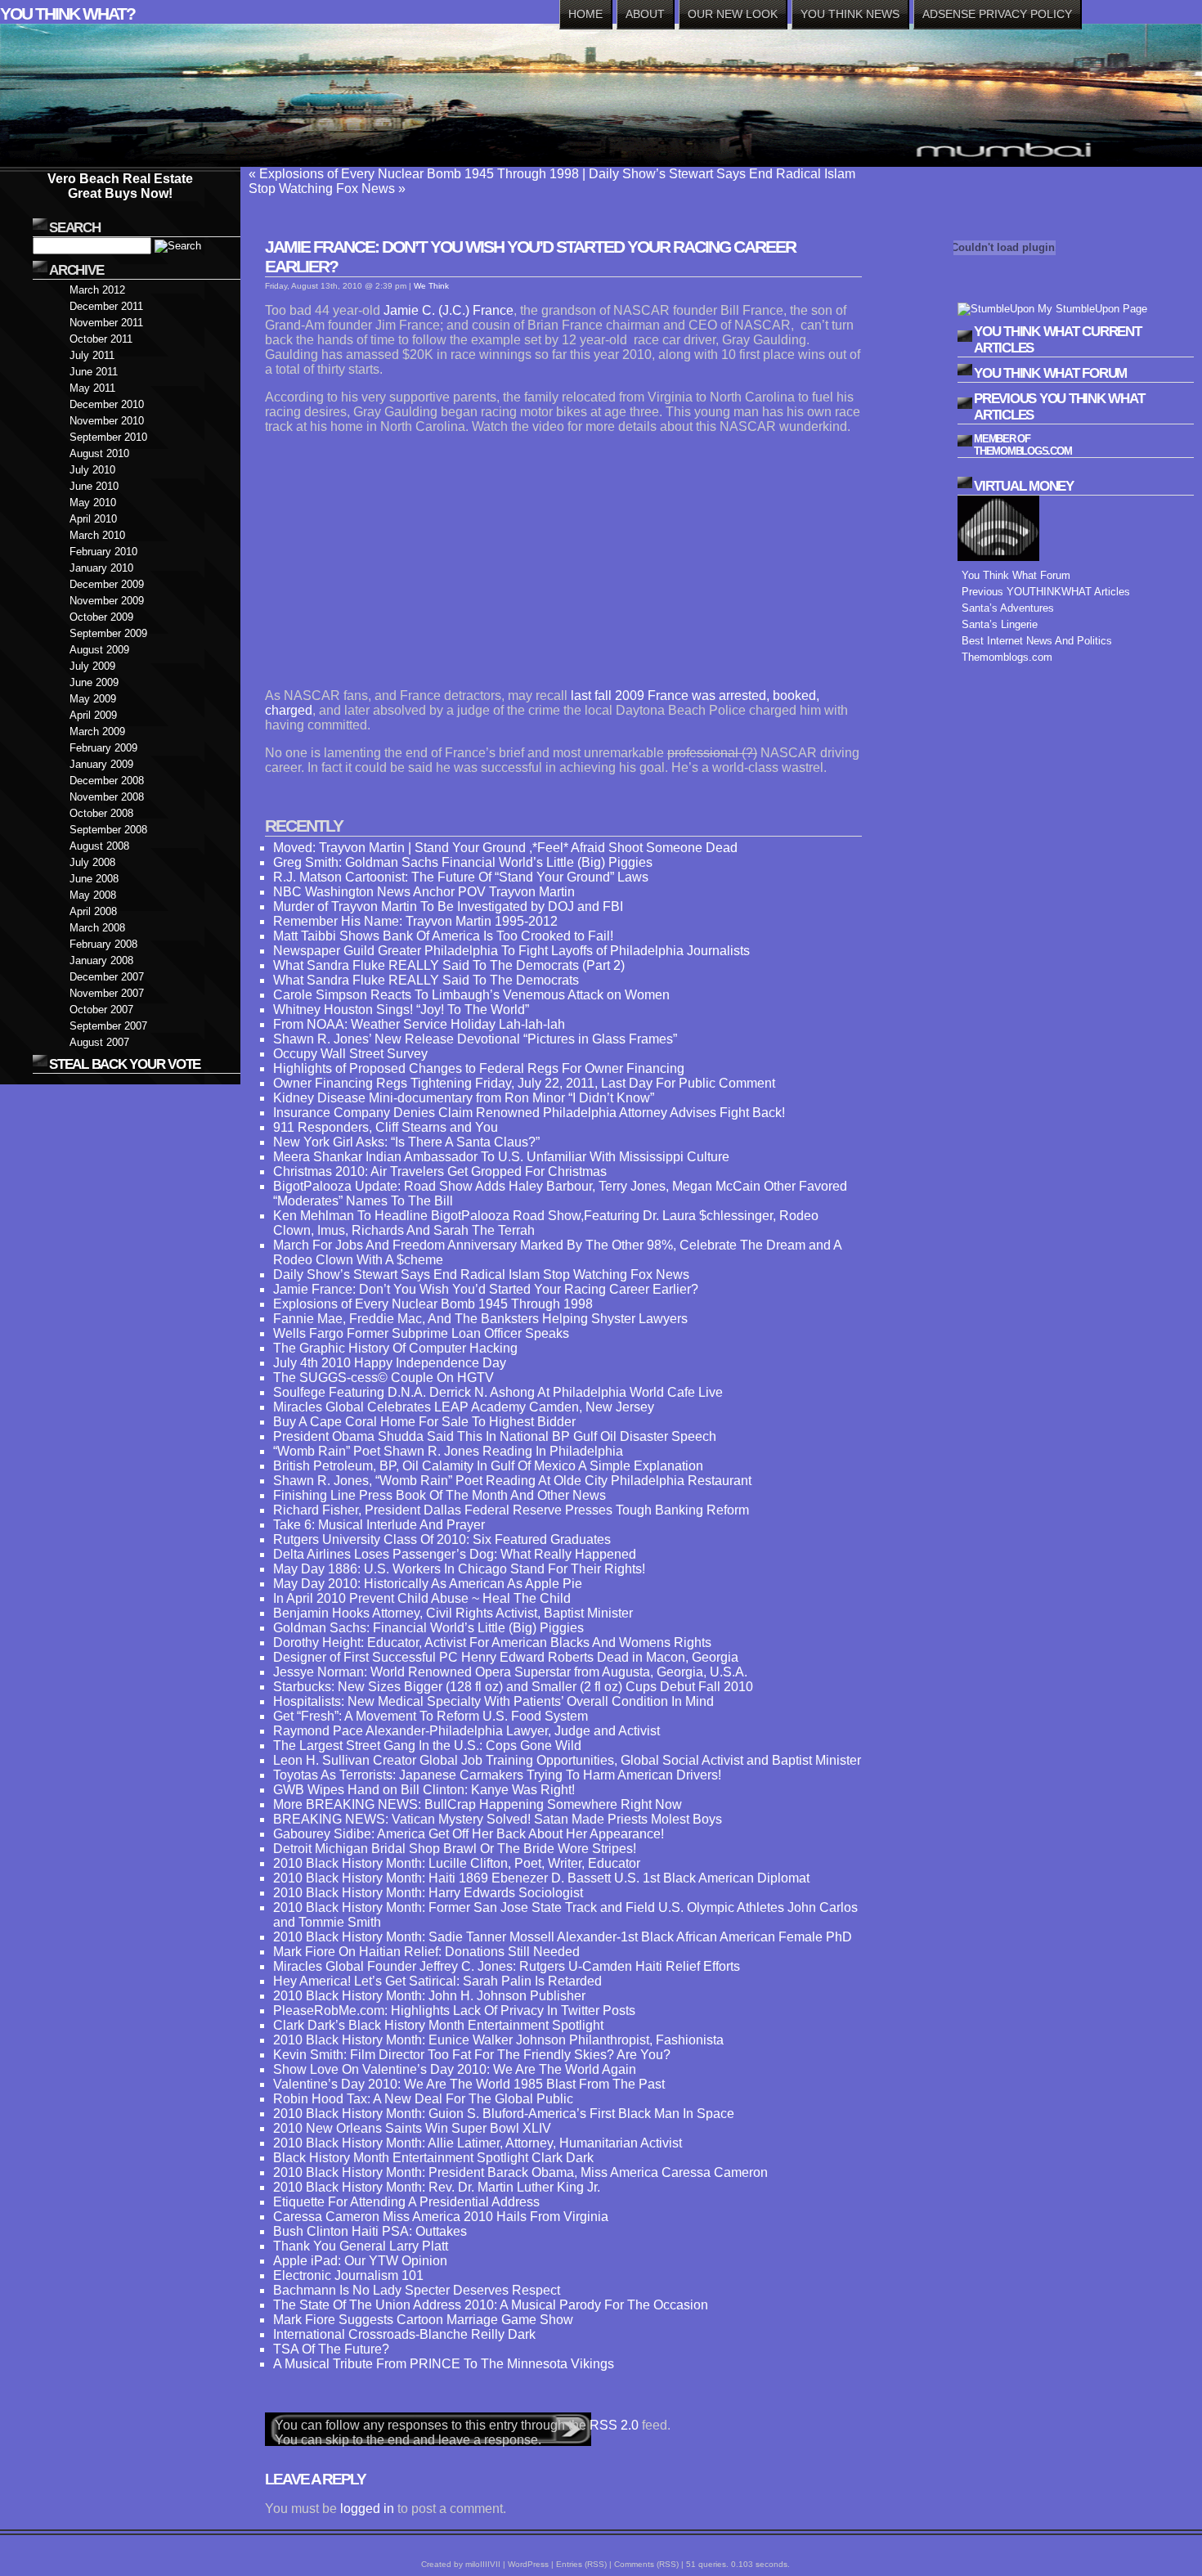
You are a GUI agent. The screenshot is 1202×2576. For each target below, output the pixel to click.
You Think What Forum (1016, 575)
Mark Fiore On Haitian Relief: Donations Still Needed (426, 1952)
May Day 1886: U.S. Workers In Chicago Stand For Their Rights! (459, 1569)
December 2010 (107, 404)
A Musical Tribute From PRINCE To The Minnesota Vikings (444, 2364)
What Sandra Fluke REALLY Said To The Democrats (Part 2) (449, 965)
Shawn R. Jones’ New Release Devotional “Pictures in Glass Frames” (475, 1039)
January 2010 (101, 568)
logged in (367, 2509)
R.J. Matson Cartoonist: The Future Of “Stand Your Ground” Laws (461, 877)
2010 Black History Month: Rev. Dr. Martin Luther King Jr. (437, 2187)
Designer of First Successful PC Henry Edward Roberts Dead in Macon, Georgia (506, 1657)
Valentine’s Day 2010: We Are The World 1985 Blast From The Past (469, 2084)
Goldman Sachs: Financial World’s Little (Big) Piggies (428, 1628)
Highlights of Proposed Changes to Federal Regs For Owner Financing (479, 1068)
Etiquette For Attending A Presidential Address (406, 2202)
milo (473, 2564)
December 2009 (107, 584)
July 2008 (92, 862)
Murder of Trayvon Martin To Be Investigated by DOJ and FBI (448, 907)
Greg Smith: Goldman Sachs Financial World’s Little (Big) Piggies (463, 862)
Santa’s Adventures (1008, 608)
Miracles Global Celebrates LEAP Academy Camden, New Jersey (464, 1407)
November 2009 (107, 601)
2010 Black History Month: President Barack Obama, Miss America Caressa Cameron (520, 2172)
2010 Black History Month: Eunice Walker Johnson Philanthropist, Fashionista (498, 2040)
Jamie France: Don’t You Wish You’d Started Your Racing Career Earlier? (486, 1289)
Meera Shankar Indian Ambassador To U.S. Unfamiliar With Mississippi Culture (501, 1157)
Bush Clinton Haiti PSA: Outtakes (370, 2231)
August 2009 (99, 650)
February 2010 (103, 552)
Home (585, 14)
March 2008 (97, 928)
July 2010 (92, 470)
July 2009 (92, 666)
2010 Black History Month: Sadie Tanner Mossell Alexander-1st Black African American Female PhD (563, 1937)
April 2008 (93, 911)
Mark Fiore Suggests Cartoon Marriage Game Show (423, 2320)
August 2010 (99, 453)
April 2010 (93, 519)
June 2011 (94, 372)
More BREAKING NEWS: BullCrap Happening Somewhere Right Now (478, 1804)
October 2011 (101, 339)
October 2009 (101, 617)
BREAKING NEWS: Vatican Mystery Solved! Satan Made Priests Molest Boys (498, 1819)
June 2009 (94, 682)
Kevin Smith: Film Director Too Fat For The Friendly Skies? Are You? (472, 2055)
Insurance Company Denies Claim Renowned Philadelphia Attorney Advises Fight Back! (529, 1113)
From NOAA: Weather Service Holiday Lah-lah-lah (419, 1024)
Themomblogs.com (1007, 657)
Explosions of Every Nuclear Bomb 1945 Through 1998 (419, 174)
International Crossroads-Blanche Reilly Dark (404, 2334)
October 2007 (101, 1010)
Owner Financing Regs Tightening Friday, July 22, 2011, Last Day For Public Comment (524, 1083)
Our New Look (733, 14)
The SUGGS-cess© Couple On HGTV (383, 1378)
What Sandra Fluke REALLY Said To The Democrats (426, 980)
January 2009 (101, 764)
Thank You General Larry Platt (361, 2246)
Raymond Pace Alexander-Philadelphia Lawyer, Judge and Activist (466, 1731)
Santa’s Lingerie (1000, 624)
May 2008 (93, 895)
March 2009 (97, 732)
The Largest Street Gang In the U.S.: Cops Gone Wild (427, 1746)
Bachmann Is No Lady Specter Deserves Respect (417, 2290)
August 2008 (99, 846)
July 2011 (92, 355)
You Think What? (67, 13)
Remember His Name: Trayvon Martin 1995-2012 (415, 921)
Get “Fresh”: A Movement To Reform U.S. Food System (431, 1716)
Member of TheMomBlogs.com (1023, 445)
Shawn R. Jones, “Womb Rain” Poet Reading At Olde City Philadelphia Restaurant (512, 1481)
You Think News (850, 14)
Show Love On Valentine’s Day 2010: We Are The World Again (455, 2069)
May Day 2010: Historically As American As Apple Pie (428, 1584)
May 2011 (92, 388)
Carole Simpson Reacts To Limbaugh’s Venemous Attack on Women (471, 995)
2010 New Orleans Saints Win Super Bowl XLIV (412, 2128)
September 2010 (108, 437)
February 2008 (103, 944)
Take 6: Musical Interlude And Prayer (379, 1525)
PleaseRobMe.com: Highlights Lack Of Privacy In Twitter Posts (454, 2011)
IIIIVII (490, 2564)
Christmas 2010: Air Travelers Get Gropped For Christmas (440, 1171)
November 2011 (106, 323)
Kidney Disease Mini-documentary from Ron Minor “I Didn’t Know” (464, 1098)
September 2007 (108, 1026)
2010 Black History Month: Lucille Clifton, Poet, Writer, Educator (457, 1863)
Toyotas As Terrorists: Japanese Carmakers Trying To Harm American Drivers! (497, 1775)
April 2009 (93, 715)
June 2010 (94, 486)
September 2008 (108, 830)
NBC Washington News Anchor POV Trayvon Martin (424, 892)
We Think (431, 286)
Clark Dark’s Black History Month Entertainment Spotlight (438, 2025)
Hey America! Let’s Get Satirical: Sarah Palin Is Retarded (437, 1981)
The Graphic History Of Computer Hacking (395, 1348)
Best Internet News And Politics (1037, 641)
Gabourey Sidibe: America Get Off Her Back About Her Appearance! (469, 1834)
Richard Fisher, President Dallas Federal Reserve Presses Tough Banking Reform (511, 1510)
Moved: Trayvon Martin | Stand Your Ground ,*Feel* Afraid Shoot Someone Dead (505, 848)
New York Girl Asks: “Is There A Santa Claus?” (406, 1142)
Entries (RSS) (581, 2564)
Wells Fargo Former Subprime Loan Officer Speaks (421, 1333)
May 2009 (93, 699)
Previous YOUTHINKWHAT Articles (1046, 592)
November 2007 (107, 993)
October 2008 (101, 813)
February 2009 (103, 748)
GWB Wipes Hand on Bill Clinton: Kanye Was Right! (424, 1790)
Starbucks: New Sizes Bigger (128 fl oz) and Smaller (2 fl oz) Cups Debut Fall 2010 (513, 1687)
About (645, 14)
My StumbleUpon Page (1091, 309)
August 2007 (99, 1042)
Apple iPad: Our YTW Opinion (360, 2261)
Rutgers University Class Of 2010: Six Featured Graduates (442, 1539)
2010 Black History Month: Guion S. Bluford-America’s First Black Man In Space (504, 2114)
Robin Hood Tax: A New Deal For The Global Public (423, 2099)
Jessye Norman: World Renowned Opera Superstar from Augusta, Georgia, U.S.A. (510, 1672)
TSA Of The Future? (331, 2349)
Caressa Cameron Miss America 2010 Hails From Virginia (441, 2217)
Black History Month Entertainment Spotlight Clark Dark (433, 2158)
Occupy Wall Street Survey (350, 1054)
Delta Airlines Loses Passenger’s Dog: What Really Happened (455, 1554)
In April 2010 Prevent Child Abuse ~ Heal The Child (422, 1598)
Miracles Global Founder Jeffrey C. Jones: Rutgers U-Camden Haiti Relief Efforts (507, 1966)
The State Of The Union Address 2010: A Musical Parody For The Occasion (491, 2305)
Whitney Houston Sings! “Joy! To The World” (401, 1010)
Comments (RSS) (646, 2564)
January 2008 (101, 960)
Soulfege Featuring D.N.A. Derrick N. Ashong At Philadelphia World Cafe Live (498, 1392)
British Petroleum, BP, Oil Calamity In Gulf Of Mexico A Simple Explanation (488, 1466)
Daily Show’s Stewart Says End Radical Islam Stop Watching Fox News (481, 1275)
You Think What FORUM (1050, 373)
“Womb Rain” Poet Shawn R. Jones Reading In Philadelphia (448, 1451)
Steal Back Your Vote (125, 1064)
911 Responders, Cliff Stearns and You (386, 1127)
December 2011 (106, 306)
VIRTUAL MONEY (1024, 486)
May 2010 (93, 503)
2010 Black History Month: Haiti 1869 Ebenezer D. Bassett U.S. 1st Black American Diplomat (541, 1878)
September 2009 (108, 633)
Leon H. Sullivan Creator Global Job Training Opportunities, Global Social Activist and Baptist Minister (567, 1760)
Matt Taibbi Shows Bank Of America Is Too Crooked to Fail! (443, 936)
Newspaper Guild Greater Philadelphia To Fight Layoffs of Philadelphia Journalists (511, 951)
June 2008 (94, 879)
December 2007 (107, 977)
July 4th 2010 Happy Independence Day (390, 1363)
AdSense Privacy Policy (997, 14)
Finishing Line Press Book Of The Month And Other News (440, 1495)
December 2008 (107, 781)
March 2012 (97, 290)
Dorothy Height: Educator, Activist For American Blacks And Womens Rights (492, 1643)
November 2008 (107, 797)
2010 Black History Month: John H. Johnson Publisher (429, 1996)
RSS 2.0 (614, 2425)
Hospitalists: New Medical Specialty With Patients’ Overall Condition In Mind (493, 1701)
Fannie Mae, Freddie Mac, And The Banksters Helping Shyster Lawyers (480, 1319)
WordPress (528, 2564)
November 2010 (107, 421)
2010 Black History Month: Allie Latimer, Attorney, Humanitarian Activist (478, 2143)
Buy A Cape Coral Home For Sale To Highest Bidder (424, 1422)
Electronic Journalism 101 (348, 2275)
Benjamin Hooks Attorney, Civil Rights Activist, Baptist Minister (453, 1613)
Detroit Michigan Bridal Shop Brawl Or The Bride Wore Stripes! (455, 1849)
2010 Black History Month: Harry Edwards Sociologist (428, 1893)
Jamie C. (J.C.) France (447, 310)
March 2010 (97, 535)
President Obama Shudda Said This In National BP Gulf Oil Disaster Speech (495, 1436)
